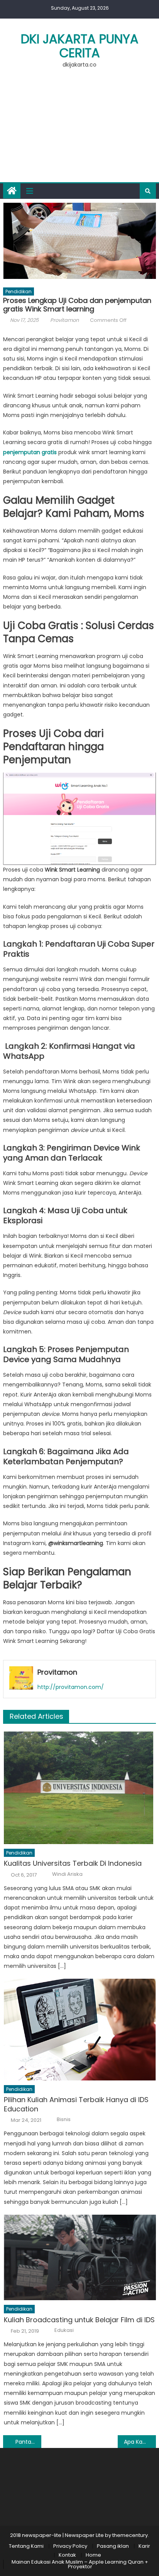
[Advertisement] (79, 130)
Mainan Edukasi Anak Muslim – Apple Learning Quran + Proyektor (80, 2564)
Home (93, 2555)
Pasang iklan (113, 2546)
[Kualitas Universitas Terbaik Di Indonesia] (80, 1788)
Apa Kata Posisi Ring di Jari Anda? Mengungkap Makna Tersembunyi (140, 2442)
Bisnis (64, 2120)
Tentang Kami (26, 2546)
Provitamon (64, 320)
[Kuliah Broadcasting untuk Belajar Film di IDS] (80, 2257)
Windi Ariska (67, 1874)
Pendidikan (19, 291)
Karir (144, 2546)
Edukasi (64, 2330)
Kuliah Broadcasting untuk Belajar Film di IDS (79, 2320)
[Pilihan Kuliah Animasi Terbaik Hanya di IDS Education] (80, 2029)
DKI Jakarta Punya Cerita (80, 46)
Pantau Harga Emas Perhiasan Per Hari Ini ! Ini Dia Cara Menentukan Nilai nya (28, 2442)
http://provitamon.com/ (71, 1687)
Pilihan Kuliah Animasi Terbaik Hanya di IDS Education (76, 2104)
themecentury (130, 2535)
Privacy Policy (70, 2546)
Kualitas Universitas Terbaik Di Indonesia (73, 1863)
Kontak (67, 2555)
